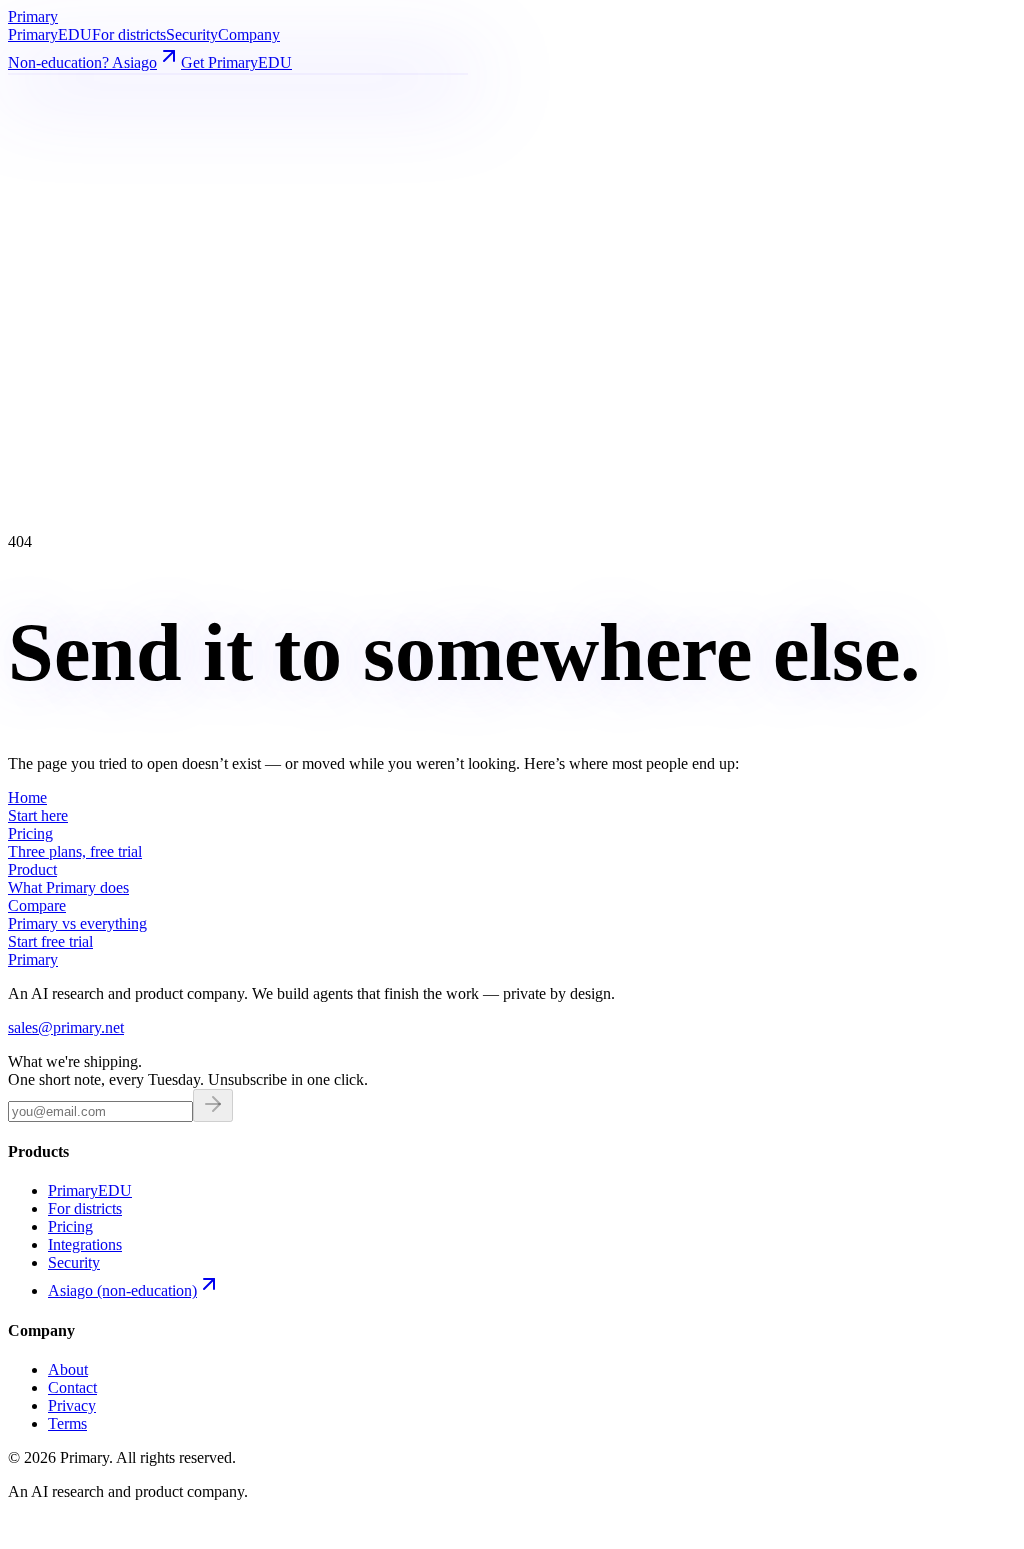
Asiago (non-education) (122, 1290)
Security (192, 34)
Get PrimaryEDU (236, 62)
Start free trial (50, 941)
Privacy (72, 1405)
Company (249, 34)
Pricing (70, 1226)
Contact (72, 1387)
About (68, 1369)
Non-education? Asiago (82, 62)
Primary (50, 34)
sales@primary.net (66, 1027)
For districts (129, 34)
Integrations (85, 1244)
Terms (67, 1423)
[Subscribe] (213, 1105)
